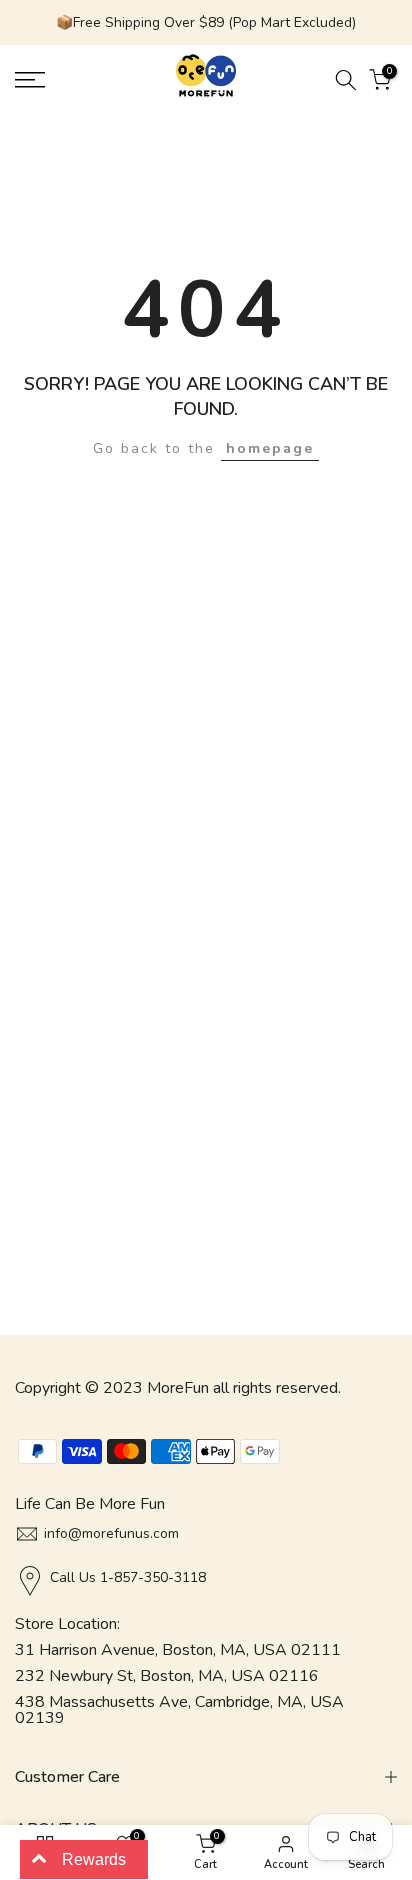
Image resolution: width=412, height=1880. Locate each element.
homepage (270, 448)
